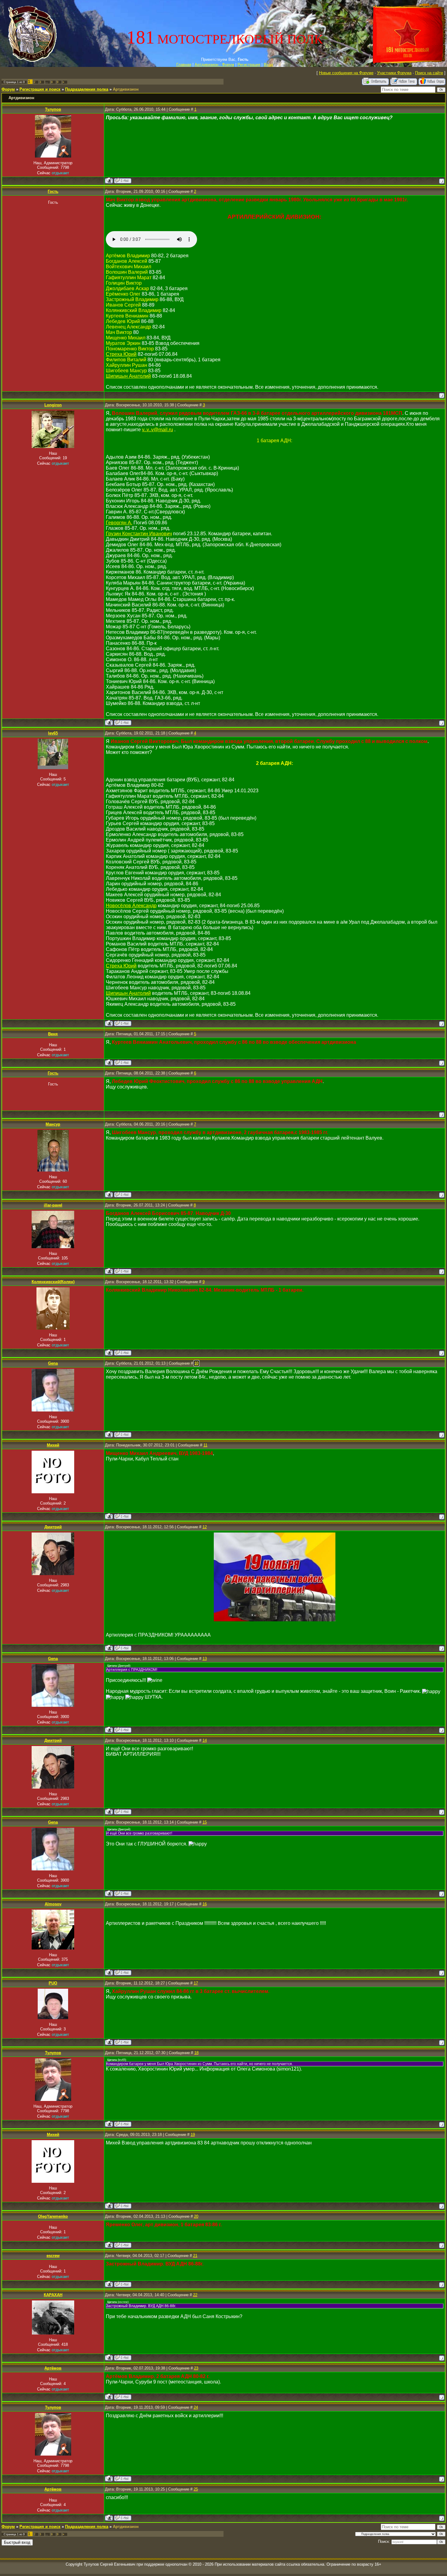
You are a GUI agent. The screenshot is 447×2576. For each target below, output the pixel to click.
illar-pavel (53, 1205)
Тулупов (53, 109)
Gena (53, 1363)
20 (196, 2216)
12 (205, 1527)
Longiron (53, 405)
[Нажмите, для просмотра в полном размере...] (275, 1620)
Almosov (53, 1904)
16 (205, 1904)
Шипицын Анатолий (128, 376)
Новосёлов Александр (131, 906)
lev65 (53, 733)
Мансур (53, 1124)
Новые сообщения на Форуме (346, 73)
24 (196, 2407)
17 (196, 1983)
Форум (8, 89)
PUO (53, 1983)
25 (196, 2489)
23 (196, 2368)
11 (205, 1445)
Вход (268, 65)
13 (205, 1659)
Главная (184, 65)
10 (196, 1363)
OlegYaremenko (53, 2216)
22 (195, 2295)
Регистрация (249, 65)
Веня (53, 1034)
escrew (53, 2256)
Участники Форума (394, 73)
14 (205, 1740)
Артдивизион (126, 89)
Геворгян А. (119, 523)
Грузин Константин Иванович (139, 534)
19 (193, 2135)
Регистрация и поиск (40, 89)
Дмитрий (53, 1527)
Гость (53, 191)
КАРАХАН (53, 2295)
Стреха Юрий (121, 354)
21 (195, 2256)
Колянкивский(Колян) (53, 1282)
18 (196, 2053)
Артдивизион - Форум (214, 65)
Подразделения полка (87, 89)
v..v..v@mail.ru (158, 430)
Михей (53, 1445)
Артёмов (53, 2368)
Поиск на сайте (429, 73)
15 (205, 1822)
